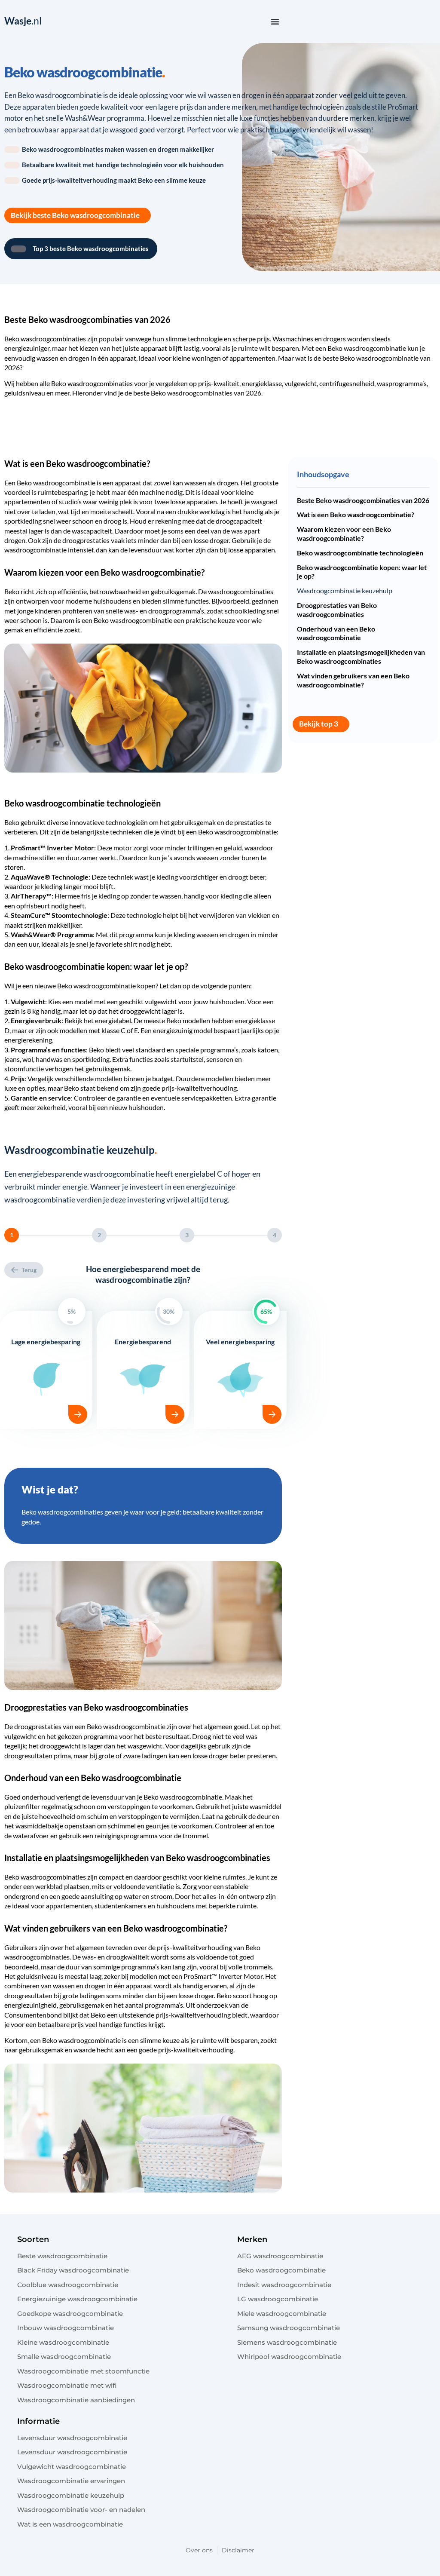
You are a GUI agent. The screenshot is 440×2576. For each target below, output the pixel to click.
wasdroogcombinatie (375, 348)
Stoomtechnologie (79, 915)
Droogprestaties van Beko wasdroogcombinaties (337, 610)
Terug (29, 1270)
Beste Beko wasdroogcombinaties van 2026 (363, 500)
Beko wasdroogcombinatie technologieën (360, 553)
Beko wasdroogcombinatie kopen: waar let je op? (362, 572)
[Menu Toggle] (275, 21)
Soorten (33, 2239)
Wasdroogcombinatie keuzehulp (345, 590)
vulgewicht (301, 383)
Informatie (38, 2421)
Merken (252, 2239)
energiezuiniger (27, 348)
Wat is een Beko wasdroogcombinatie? (356, 514)
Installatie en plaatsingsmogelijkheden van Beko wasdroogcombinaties (361, 656)
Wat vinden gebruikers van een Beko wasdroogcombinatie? (353, 680)
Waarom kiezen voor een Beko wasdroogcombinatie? (344, 534)
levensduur (145, 550)
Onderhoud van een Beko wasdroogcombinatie (336, 633)
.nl (23, 21)
